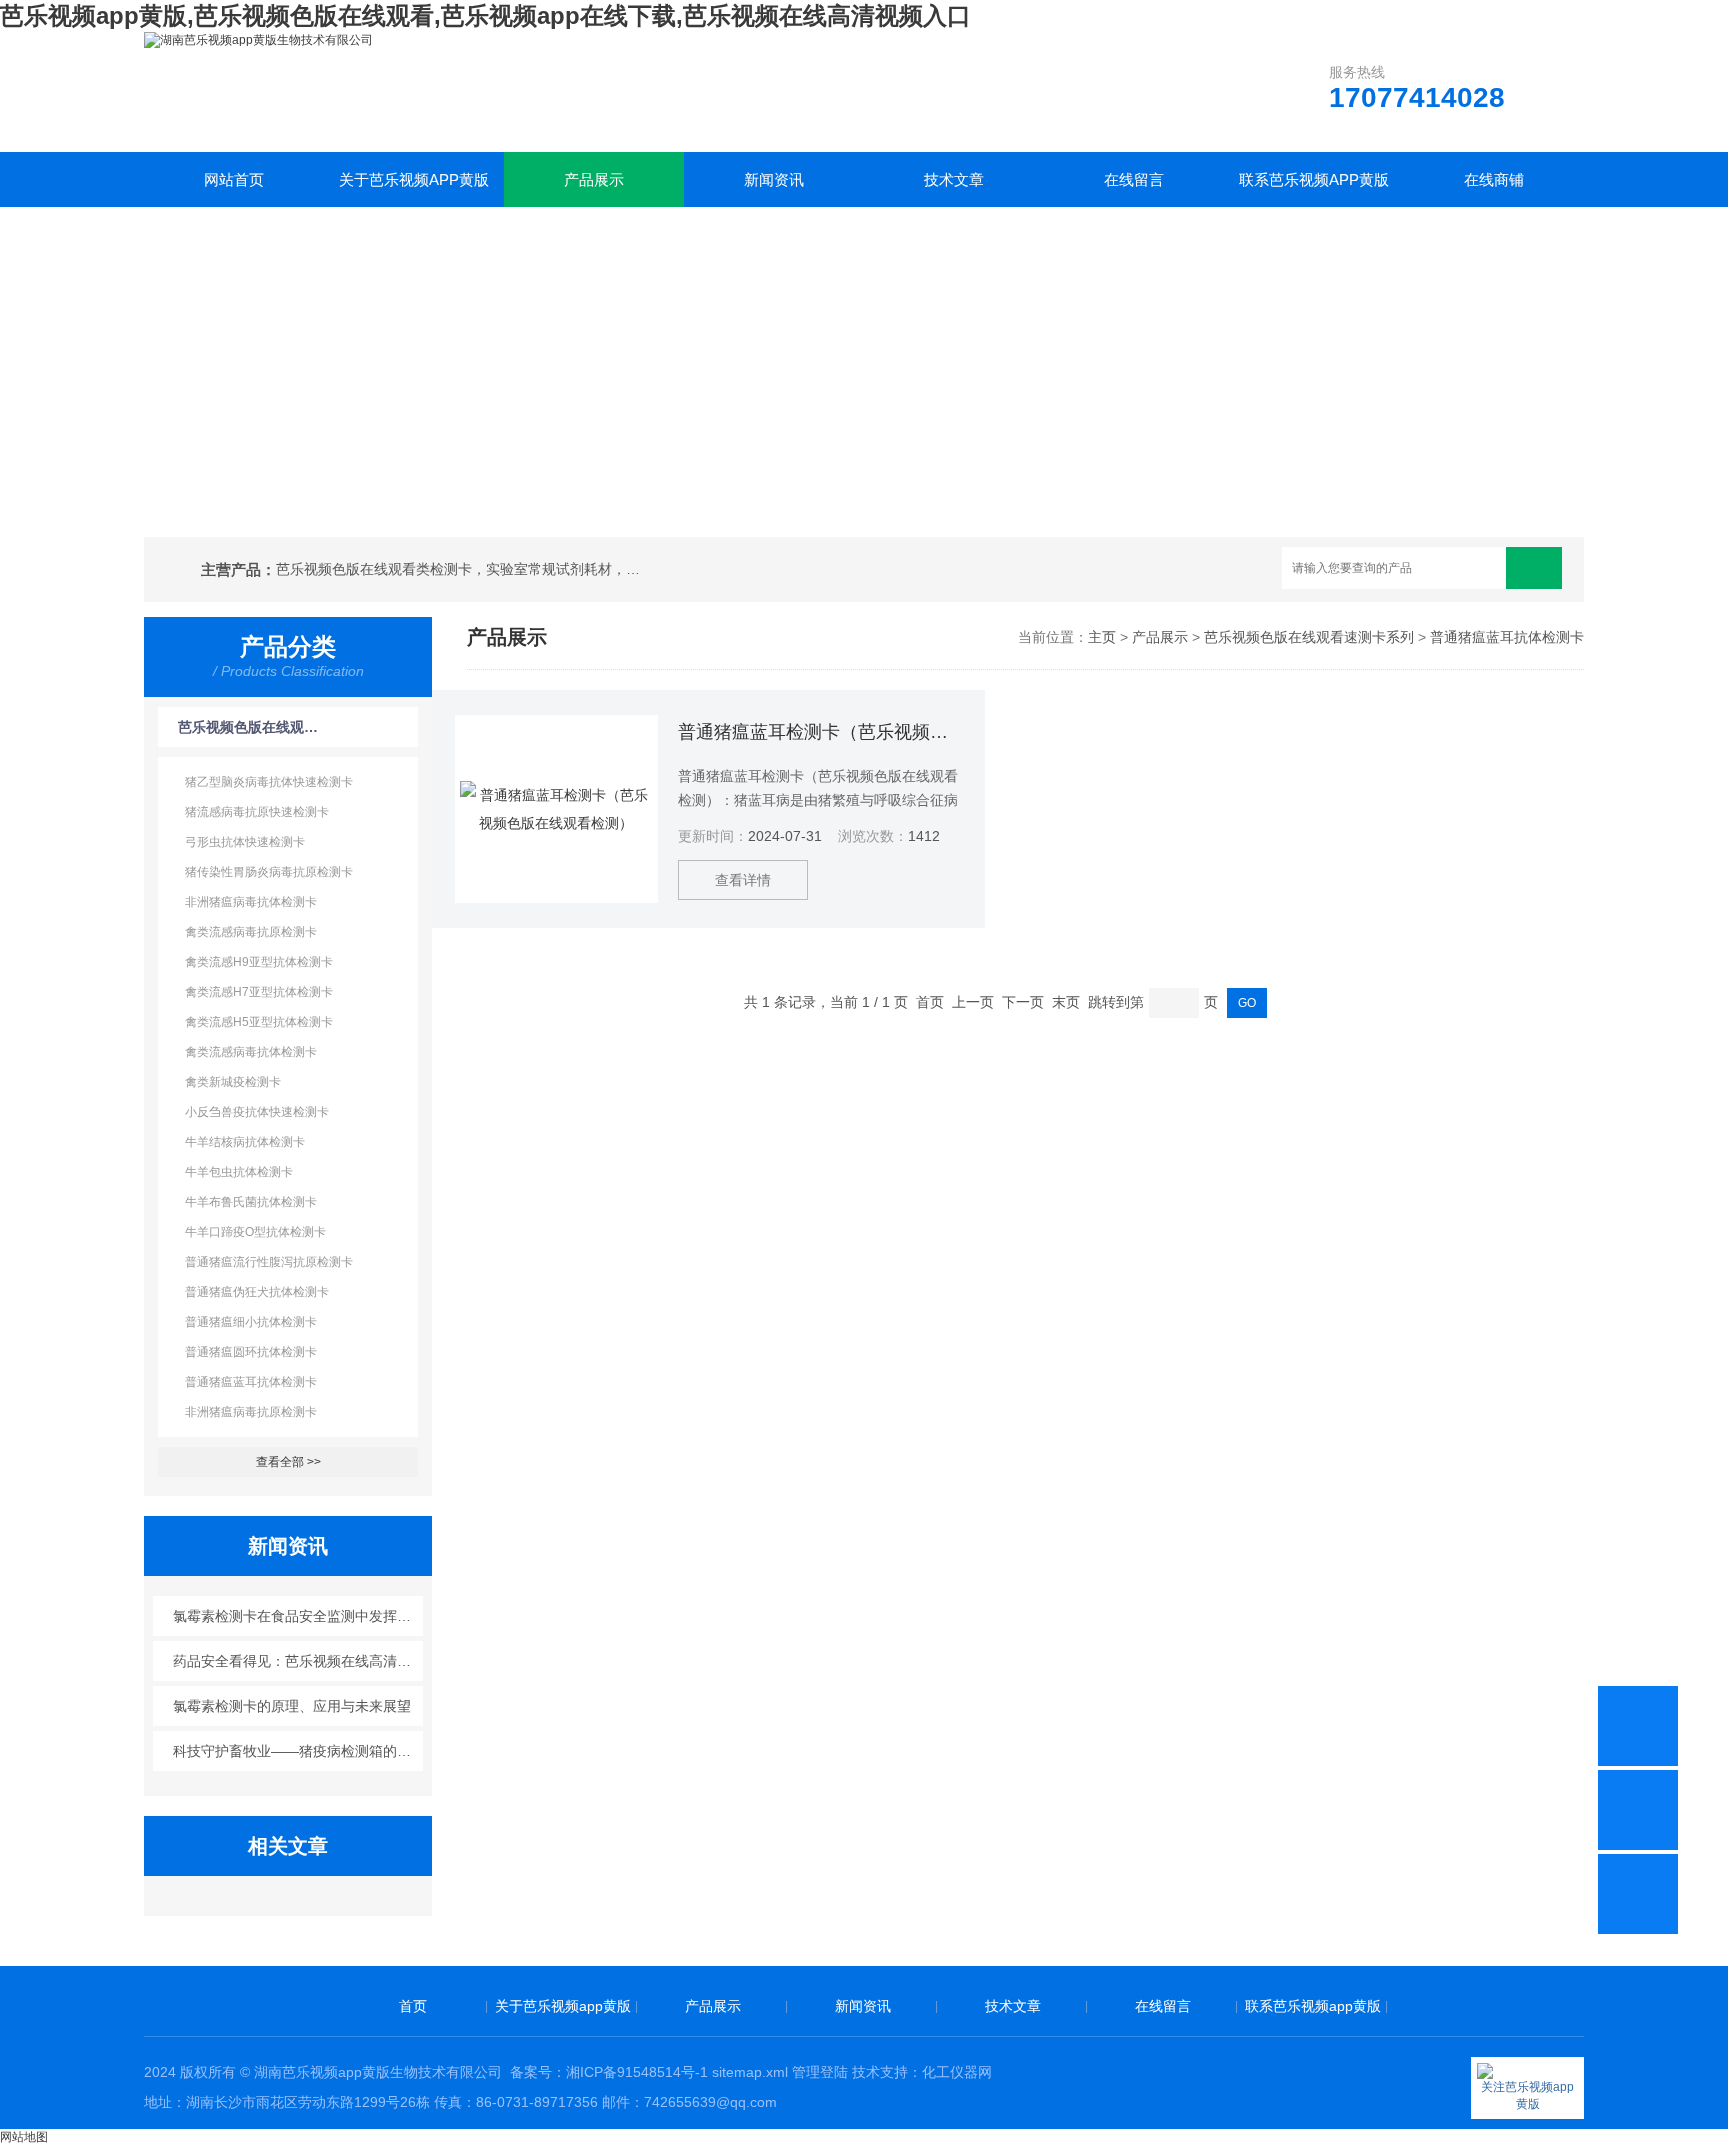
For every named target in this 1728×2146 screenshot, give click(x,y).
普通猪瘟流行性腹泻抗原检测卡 (269, 1262)
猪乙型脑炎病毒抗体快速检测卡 (269, 782)
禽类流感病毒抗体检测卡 (251, 1052)
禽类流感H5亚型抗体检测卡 (259, 1022)
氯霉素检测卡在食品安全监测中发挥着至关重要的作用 (298, 1616)
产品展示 (594, 179)
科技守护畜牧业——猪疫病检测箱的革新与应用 (298, 1751)
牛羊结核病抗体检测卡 (245, 1142)
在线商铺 (1494, 179)
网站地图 (24, 2137)
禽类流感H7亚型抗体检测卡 (259, 992)
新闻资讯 (774, 179)
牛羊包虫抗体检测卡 (239, 1172)
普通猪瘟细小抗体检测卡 (251, 1322)
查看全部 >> (288, 1462)
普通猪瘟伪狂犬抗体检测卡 (257, 1292)
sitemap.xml (750, 2072)
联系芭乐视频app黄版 (1314, 179)
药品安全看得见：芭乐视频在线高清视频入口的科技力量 (298, 1661)
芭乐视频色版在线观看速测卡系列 (250, 727)
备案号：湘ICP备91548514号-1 (609, 2072)
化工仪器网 (957, 2072)
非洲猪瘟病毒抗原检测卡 (251, 1412)
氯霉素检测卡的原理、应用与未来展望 (292, 1706)
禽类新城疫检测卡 (233, 1082)
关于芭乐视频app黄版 (414, 179)
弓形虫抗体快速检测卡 (245, 842)
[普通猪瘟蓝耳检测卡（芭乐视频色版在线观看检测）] (556, 809)
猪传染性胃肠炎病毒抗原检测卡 (269, 872)
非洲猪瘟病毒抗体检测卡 (251, 902)
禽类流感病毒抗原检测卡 (251, 932)
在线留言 (1134, 179)
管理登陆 (820, 2072)
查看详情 (743, 880)
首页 (413, 2006)
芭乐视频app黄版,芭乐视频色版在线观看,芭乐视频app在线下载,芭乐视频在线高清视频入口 (485, 15)
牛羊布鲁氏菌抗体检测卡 (251, 1202)
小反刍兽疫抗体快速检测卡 (257, 1112)
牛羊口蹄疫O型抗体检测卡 (255, 1232)
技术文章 (954, 179)
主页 (1102, 637)
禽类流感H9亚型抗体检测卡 (259, 962)
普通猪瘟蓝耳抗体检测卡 (251, 1382)
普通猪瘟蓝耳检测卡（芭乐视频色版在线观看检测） (820, 732)
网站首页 (234, 179)
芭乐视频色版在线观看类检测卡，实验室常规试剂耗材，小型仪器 (462, 569)
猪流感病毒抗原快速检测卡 (257, 812)
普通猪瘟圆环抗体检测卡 (251, 1352)
